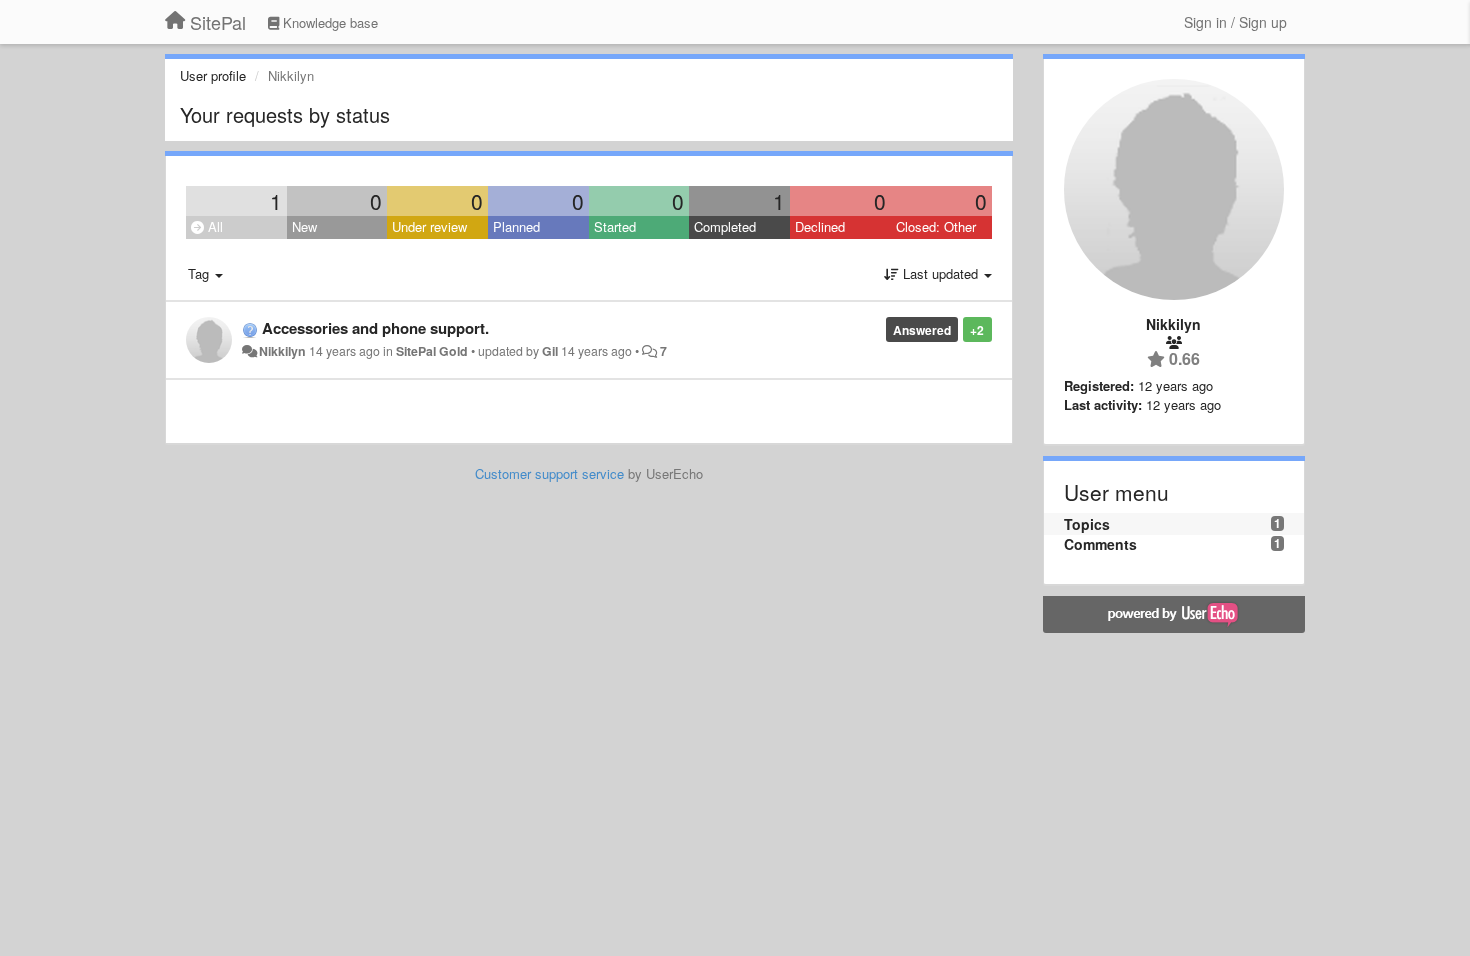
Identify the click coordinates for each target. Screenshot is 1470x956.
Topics (1087, 524)
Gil (550, 351)
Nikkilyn (282, 351)
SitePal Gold (432, 351)
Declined (820, 226)
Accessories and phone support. (375, 328)
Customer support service (549, 473)
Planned (516, 226)
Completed (725, 226)
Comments (1100, 544)
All (213, 226)
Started (615, 226)
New (304, 226)
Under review (429, 226)
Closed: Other (936, 226)
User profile (213, 75)
